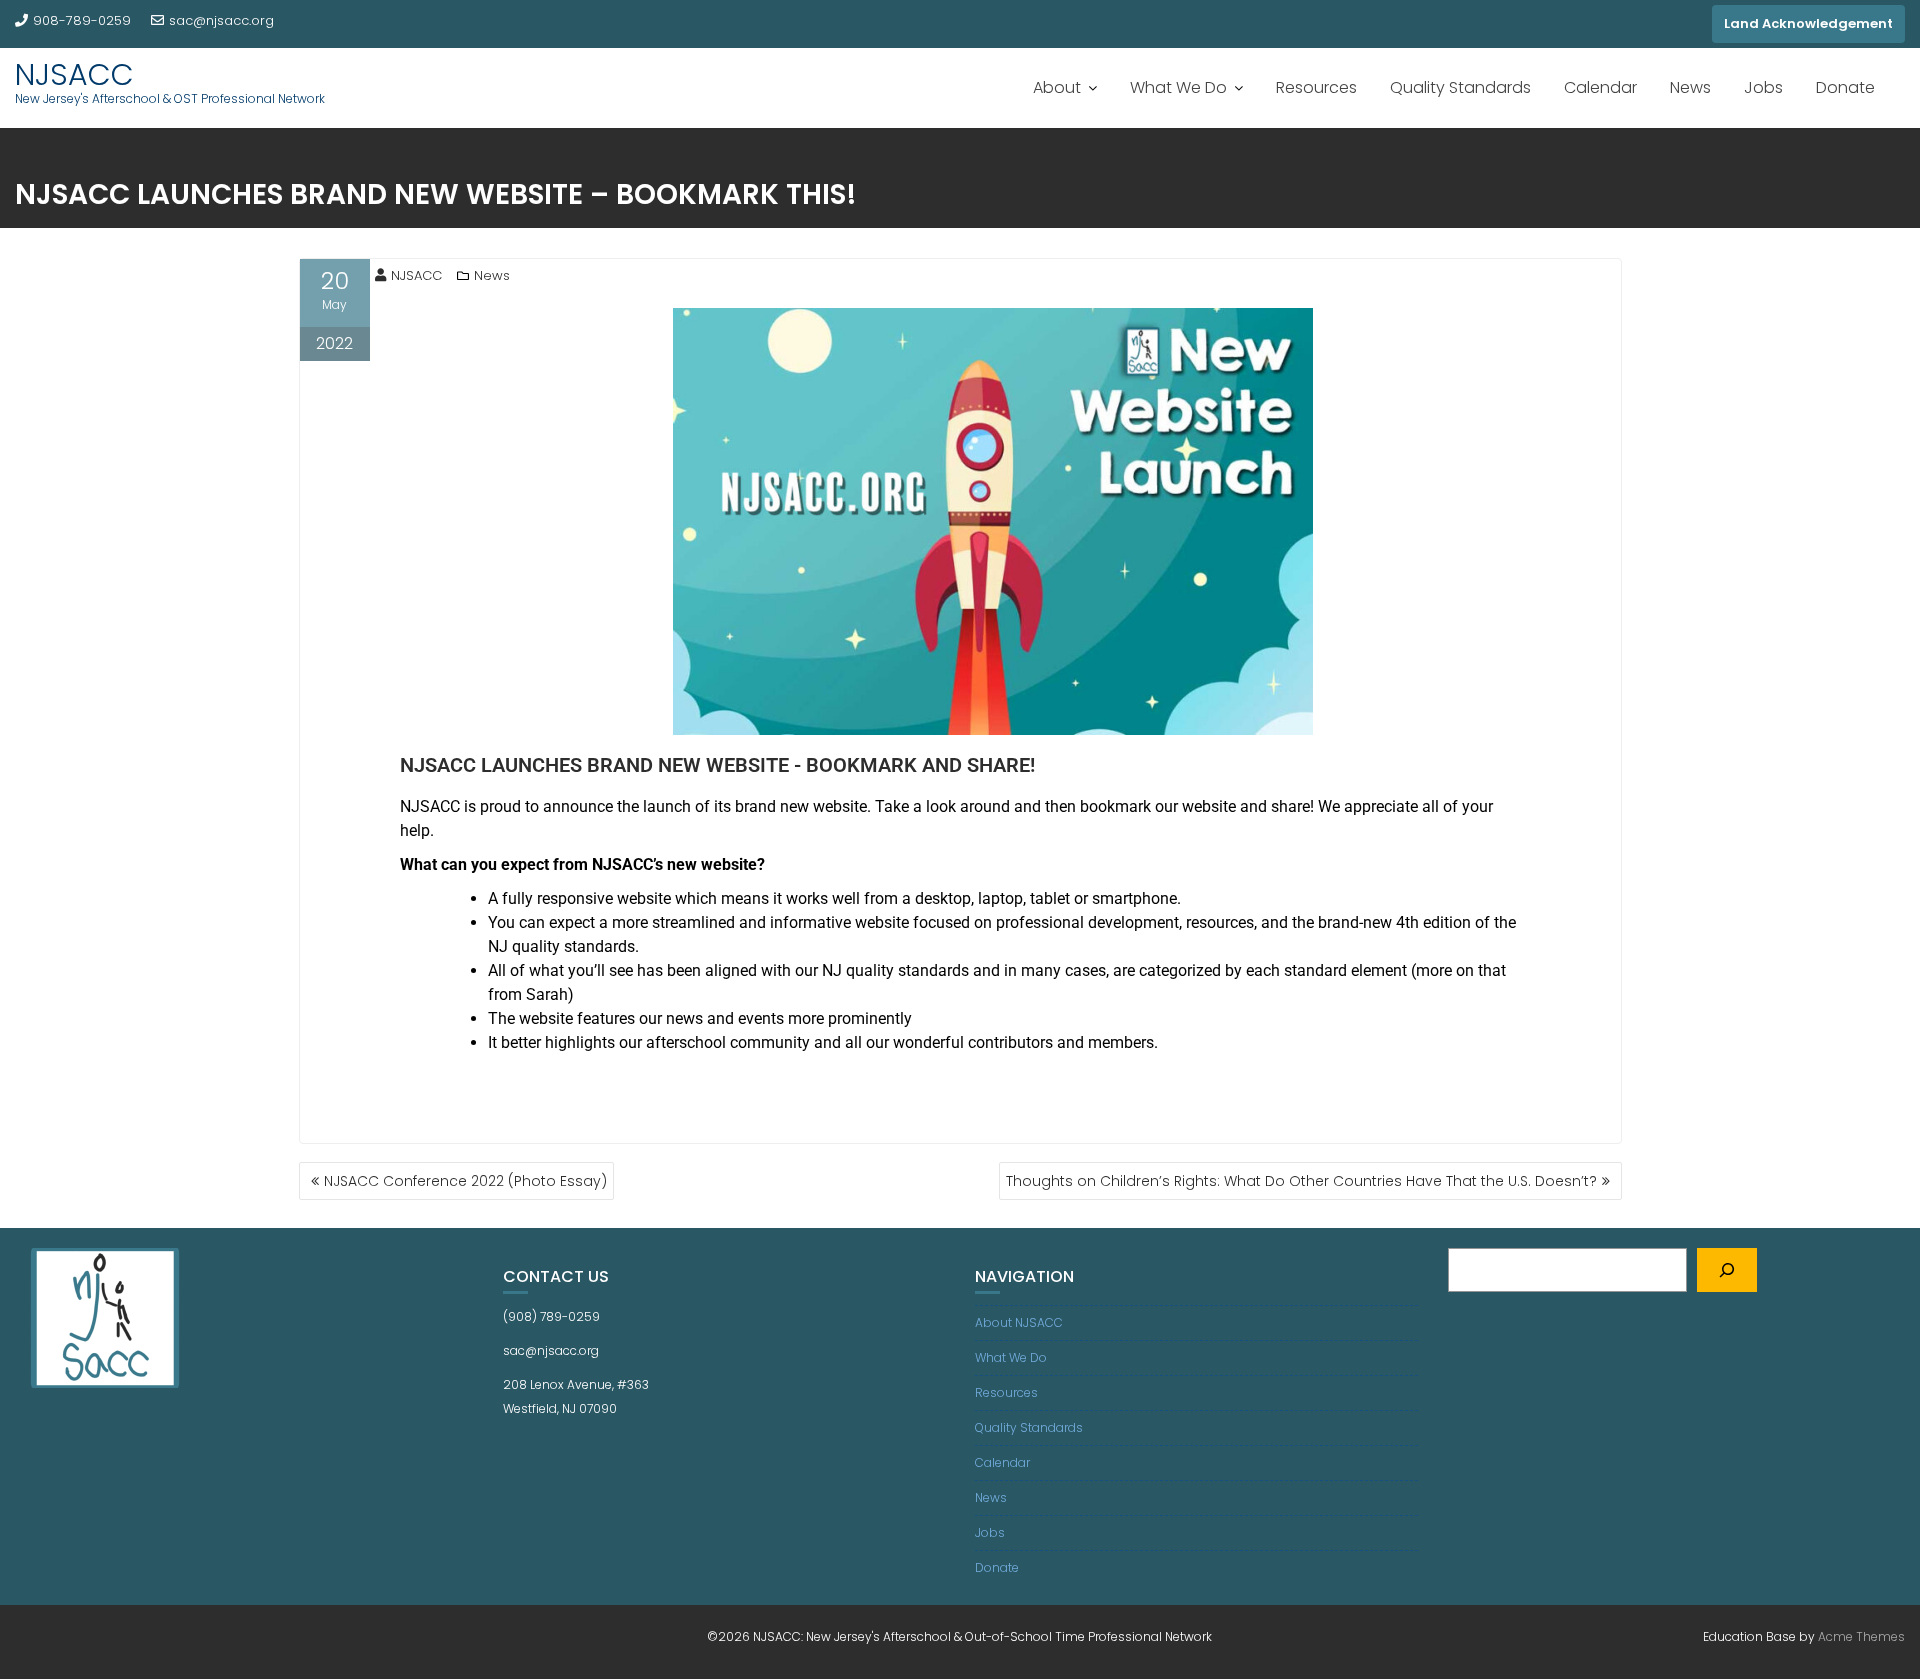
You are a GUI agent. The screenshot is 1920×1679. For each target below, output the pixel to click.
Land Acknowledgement (1808, 23)
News (1690, 87)
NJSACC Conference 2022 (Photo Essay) (465, 1181)
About (1057, 87)
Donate (1845, 87)
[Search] (1727, 1270)
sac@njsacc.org (221, 20)
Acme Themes (1861, 1636)
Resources (1316, 87)
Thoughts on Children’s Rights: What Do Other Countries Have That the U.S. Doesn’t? (1301, 1181)
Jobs (1763, 87)
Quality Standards (1460, 87)
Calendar (1600, 87)
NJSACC (74, 74)
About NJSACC (1019, 1322)
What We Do (1178, 87)
